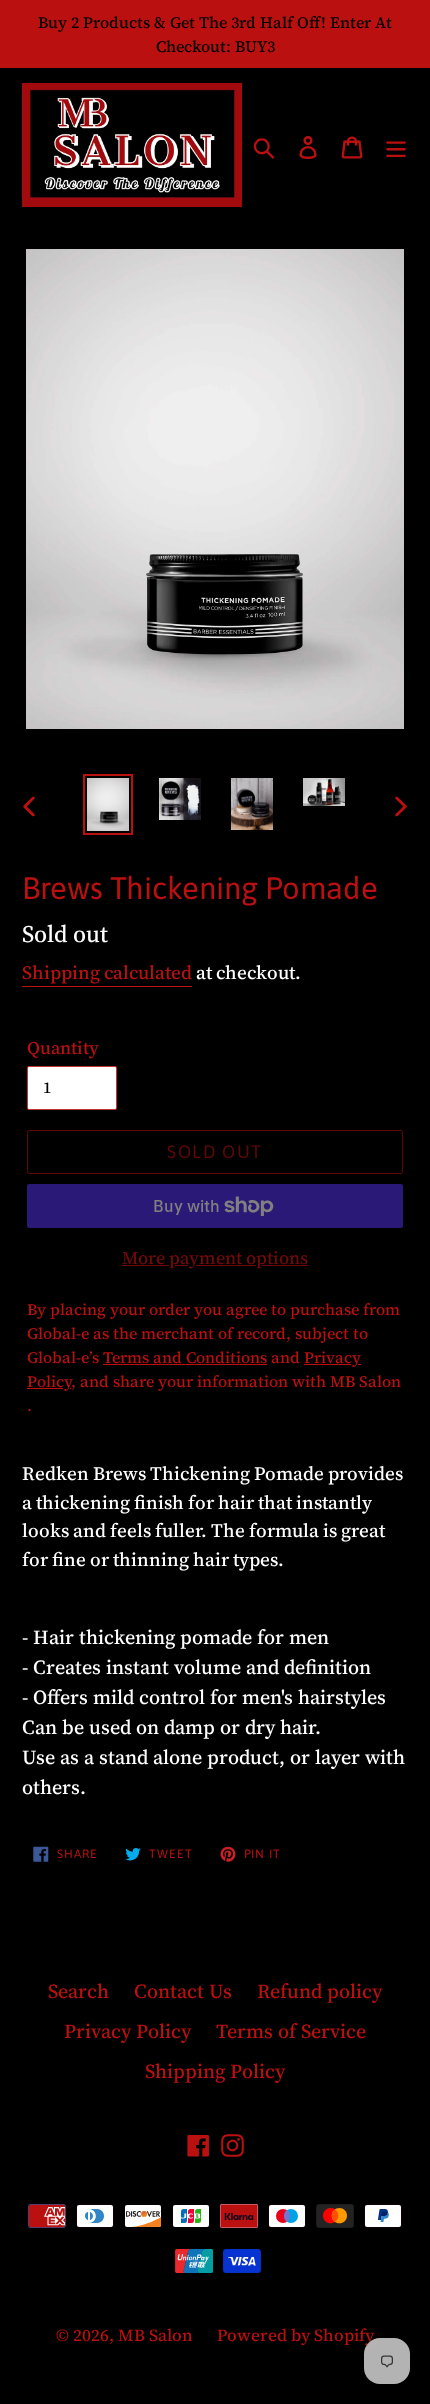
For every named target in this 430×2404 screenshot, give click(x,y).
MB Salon (157, 2335)
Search (78, 1991)
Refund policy (319, 1991)
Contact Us (183, 1991)
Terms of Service (291, 2031)
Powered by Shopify (295, 2335)
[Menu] (396, 145)
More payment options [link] (215, 1257)
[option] (108, 804)
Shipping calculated (107, 972)
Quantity (63, 1047)
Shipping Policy (215, 2071)
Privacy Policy (127, 2031)
